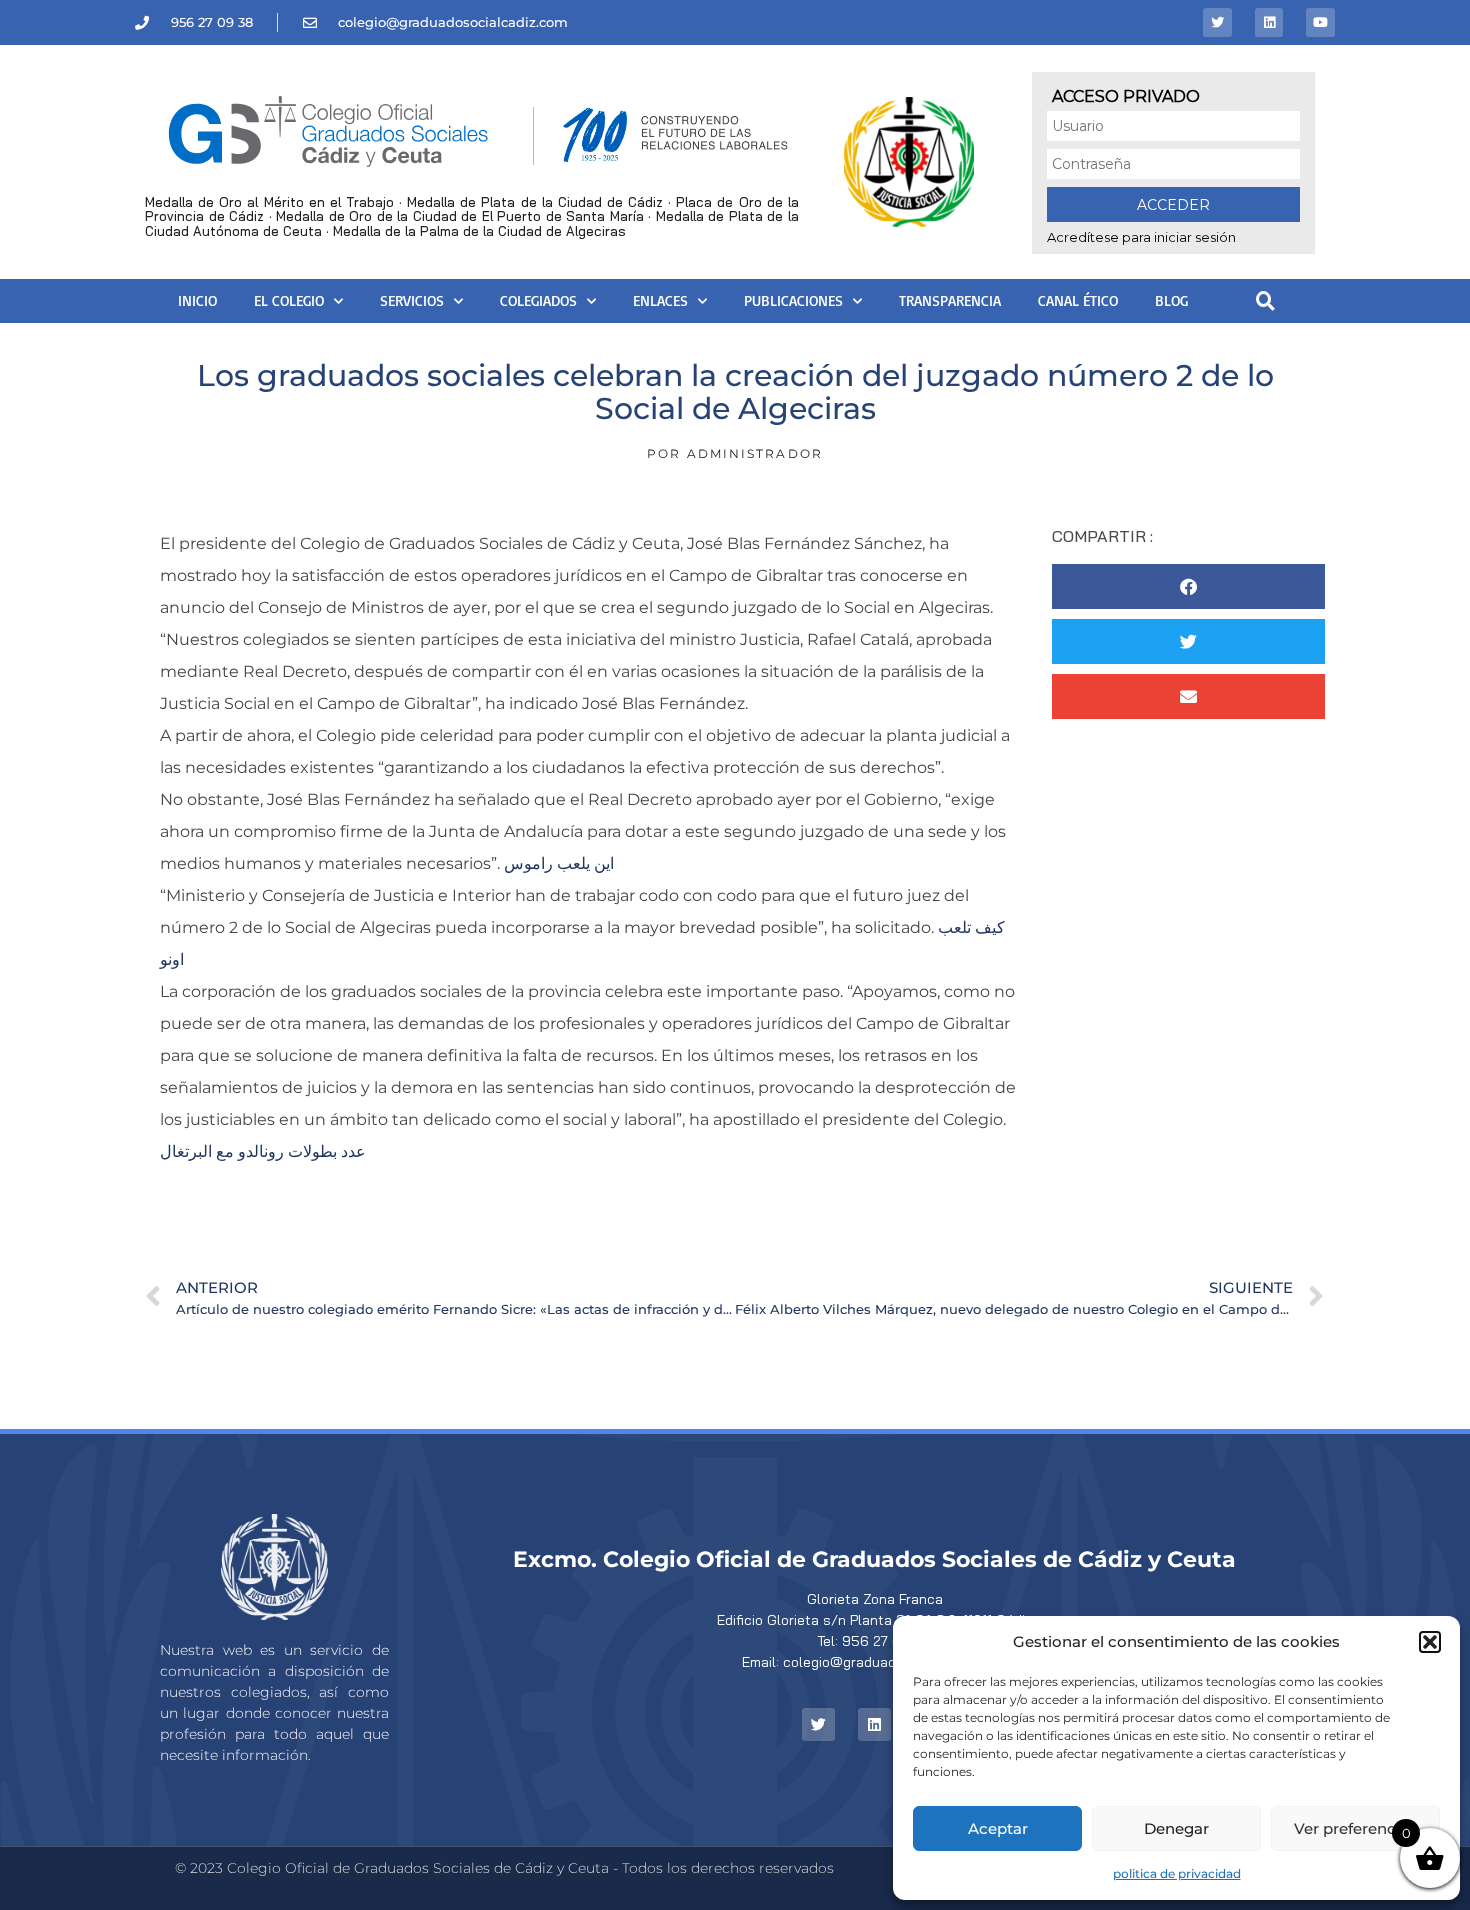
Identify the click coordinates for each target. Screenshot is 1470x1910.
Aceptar (998, 1828)
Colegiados (538, 300)
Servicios (412, 300)
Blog (1171, 300)
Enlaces (660, 300)
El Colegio (289, 300)
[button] (1430, 1642)
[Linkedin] (1269, 22)
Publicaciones (793, 300)
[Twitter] (1217, 22)
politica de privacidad (1177, 1873)
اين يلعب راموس (559, 863)
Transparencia (950, 300)
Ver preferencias (1355, 1828)
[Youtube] (1320, 22)
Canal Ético (1078, 300)
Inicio (197, 300)
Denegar (1176, 1828)
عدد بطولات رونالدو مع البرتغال (263, 1151)
